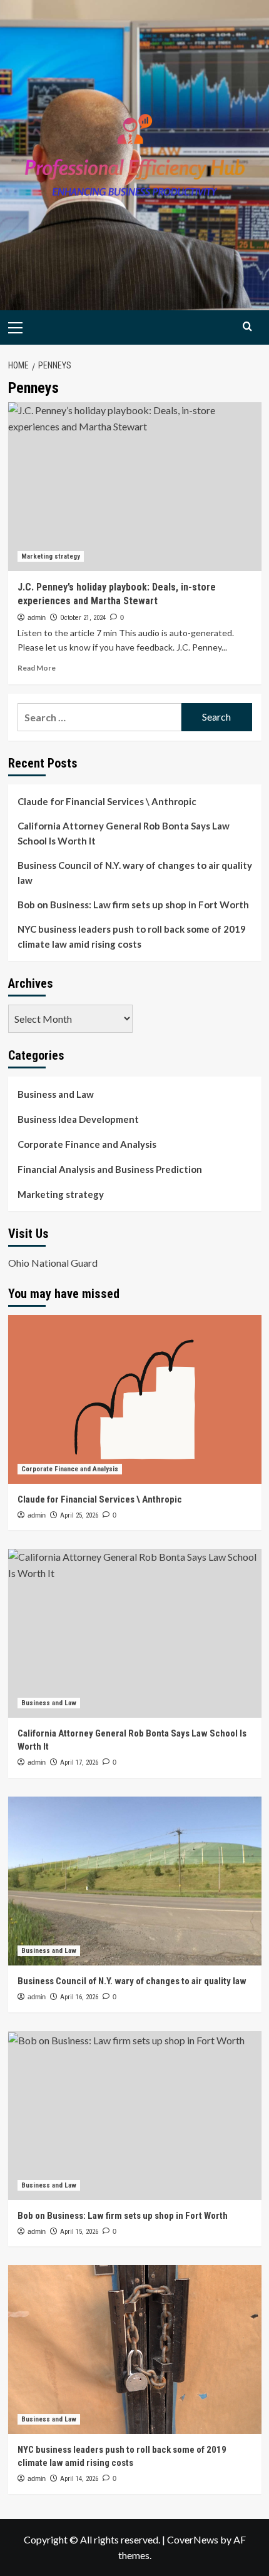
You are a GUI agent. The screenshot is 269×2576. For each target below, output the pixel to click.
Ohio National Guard (53, 1263)
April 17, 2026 (79, 1762)
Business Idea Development (78, 1119)
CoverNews (193, 2539)
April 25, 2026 (79, 1515)
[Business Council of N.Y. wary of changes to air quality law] (135, 1881)
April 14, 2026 (79, 2479)
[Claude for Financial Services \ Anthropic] (135, 1399)
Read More (37, 668)
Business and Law (56, 1094)
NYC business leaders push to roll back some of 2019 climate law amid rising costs (132, 936)
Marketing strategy (51, 556)
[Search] (247, 326)
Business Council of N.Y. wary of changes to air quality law (135, 873)
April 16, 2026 (79, 1997)
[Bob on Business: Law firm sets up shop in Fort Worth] (135, 2116)
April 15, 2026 (79, 2232)
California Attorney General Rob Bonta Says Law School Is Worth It (124, 833)
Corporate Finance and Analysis (87, 1144)
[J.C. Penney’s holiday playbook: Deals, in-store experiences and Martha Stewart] (135, 487)
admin (37, 617)
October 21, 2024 (83, 618)
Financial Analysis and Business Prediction (110, 1169)
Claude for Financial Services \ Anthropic (107, 801)
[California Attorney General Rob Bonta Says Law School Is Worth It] (135, 1633)
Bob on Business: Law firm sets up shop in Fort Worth (133, 905)
